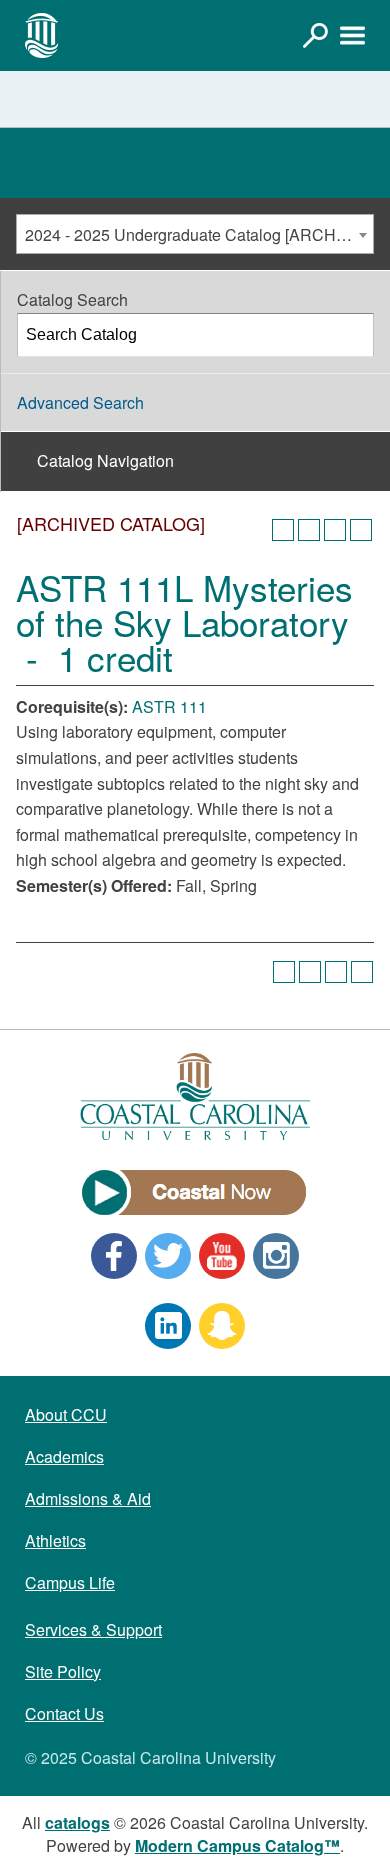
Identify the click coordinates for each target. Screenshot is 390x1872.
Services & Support (93, 1629)
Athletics (55, 1540)
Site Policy (63, 1671)
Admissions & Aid (88, 1498)
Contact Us (64, 1713)
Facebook (114, 1256)
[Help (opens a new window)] (361, 530)
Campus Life (70, 1582)
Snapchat (222, 1326)
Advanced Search (80, 402)
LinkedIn (168, 1326)
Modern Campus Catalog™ (237, 1845)
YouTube (222, 1256)
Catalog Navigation (105, 460)
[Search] (353, 335)
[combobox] (195, 234)
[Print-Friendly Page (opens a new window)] (335, 530)
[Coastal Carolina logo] (42, 35)
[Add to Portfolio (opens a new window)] (283, 530)
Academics (64, 1456)
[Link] (315, 35)
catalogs (77, 1822)
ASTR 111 (169, 706)
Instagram (276, 1256)
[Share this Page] (309, 530)
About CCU (66, 1414)
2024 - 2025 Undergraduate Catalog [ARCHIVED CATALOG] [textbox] (199, 234)
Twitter (168, 1256)
